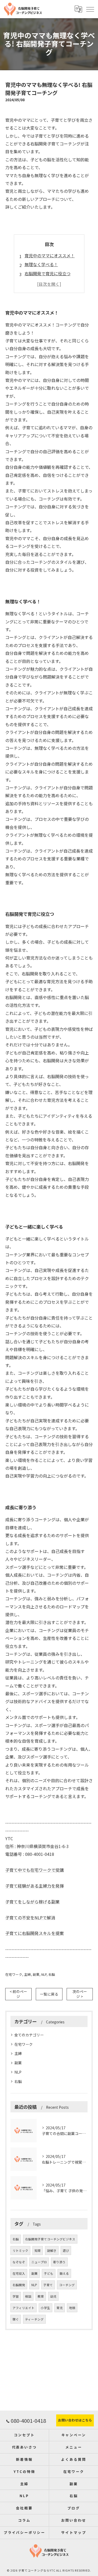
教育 (41, 2296)
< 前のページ (18, 1994)
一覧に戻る (49, 1994)
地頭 (72, 2308)
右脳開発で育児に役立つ (48, 273)
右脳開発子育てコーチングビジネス (50, 2239)
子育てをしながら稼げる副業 (32, 1902)
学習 (16, 2296)
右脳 (52, 1974)
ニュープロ (39, 2262)
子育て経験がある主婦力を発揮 (34, 1886)
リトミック (20, 2251)
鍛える (64, 2273)
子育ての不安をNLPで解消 (30, 1917)
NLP (44, 1974)
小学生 (45, 2308)
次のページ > (80, 1994)
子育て (48, 2285)
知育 (38, 2251)
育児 (60, 2308)
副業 (36, 1974)
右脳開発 (19, 2285)
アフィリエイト (24, 2308)
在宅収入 (19, 2273)
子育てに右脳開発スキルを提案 (34, 1933)
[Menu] (90, 9)
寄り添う (59, 2262)
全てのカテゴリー (29, 2035)
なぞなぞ (19, 2262)
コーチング (67, 2285)
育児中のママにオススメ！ (50, 255)
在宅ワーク (14, 1974)
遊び (66, 2251)
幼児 (53, 2296)
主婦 (27, 1974)
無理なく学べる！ (41, 264)
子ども (49, 2273)
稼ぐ (16, 2319)
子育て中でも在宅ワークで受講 (34, 1870)
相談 (28, 2296)
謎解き (52, 2251)
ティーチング (34, 2319)
